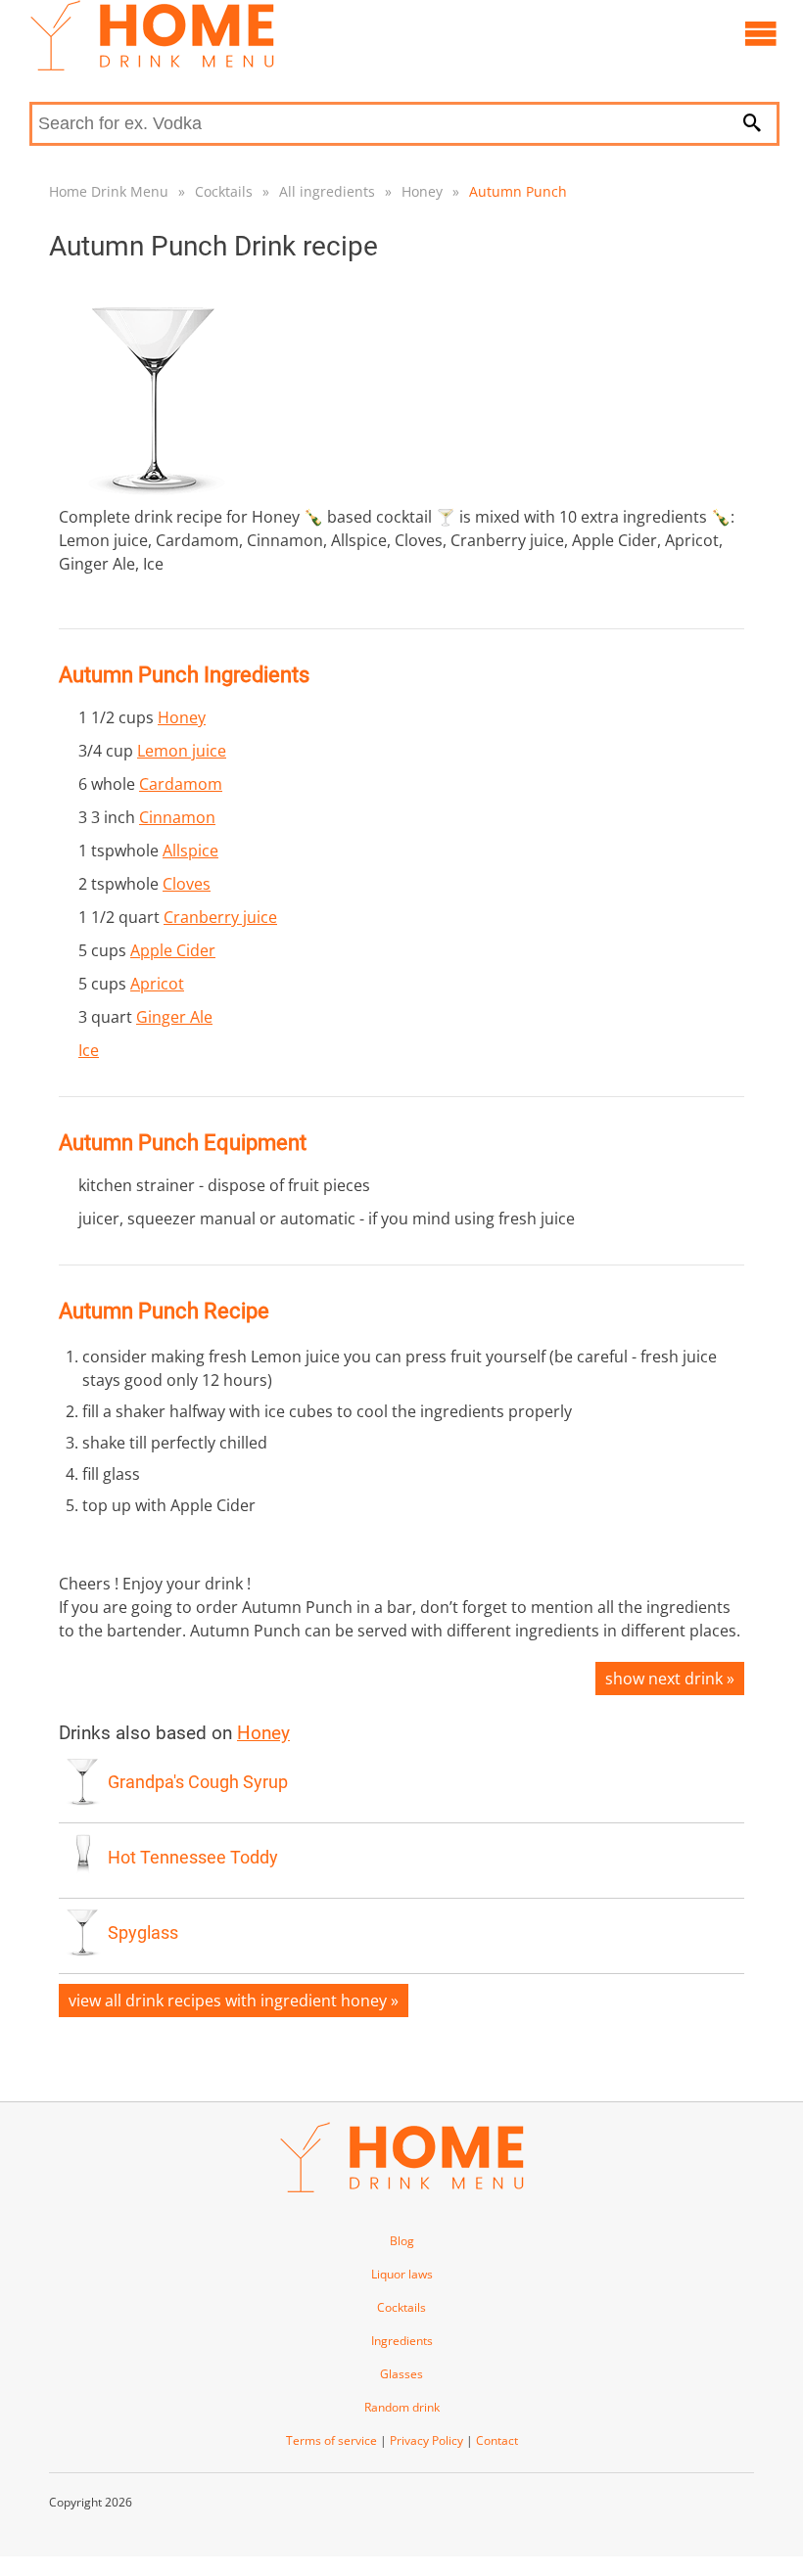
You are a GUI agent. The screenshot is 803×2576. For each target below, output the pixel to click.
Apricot (157, 984)
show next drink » (670, 1679)
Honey (422, 191)
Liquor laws (402, 2274)
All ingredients (327, 191)
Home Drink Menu (109, 191)
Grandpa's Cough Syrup (198, 1782)
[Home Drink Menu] (152, 66)
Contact (497, 2440)
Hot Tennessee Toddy (193, 1858)
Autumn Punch (518, 191)
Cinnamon (177, 817)
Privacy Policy (426, 2440)
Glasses (401, 2374)
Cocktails (224, 191)
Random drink (402, 2407)
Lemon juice (182, 751)
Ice (89, 1050)
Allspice (190, 851)
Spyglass (143, 1933)
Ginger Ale (174, 1017)
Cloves (187, 884)
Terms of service (331, 2440)
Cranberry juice (220, 917)
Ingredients (402, 2341)
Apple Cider (173, 950)
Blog (402, 2241)
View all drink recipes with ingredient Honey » (234, 2001)
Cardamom (181, 784)
